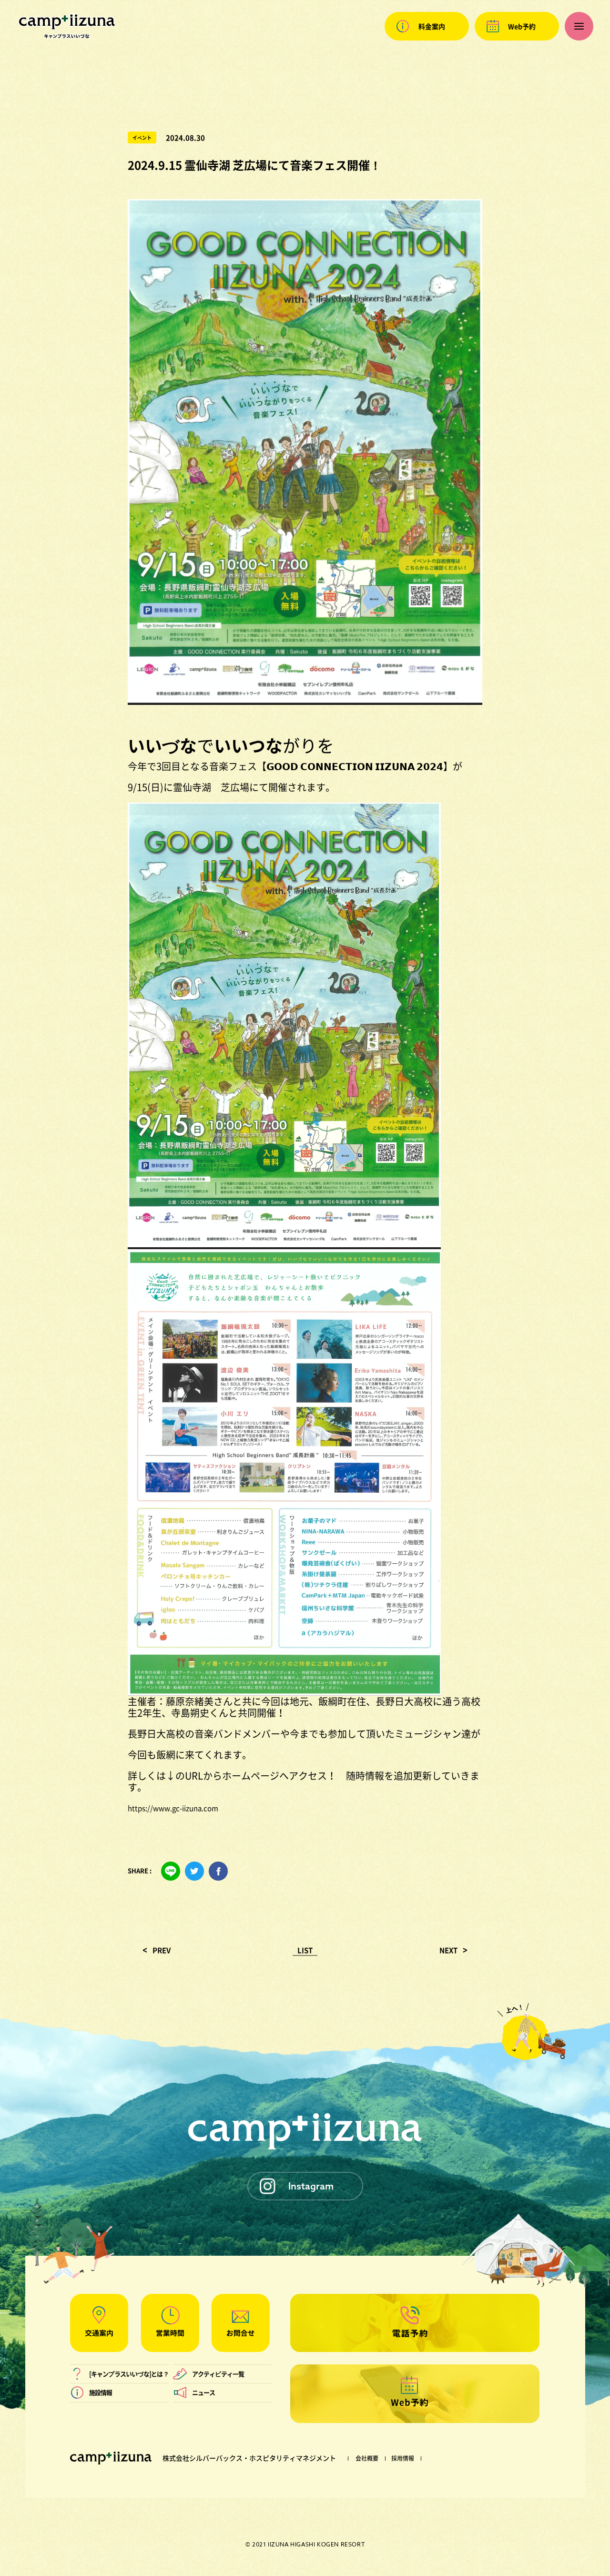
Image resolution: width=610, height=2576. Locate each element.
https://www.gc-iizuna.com (173, 1808)
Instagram (311, 2186)
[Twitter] (194, 1871)
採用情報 (403, 2458)
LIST (305, 1950)
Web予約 (522, 26)
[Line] (171, 1871)
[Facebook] (218, 1871)
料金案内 (432, 26)
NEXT (448, 1950)
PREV (162, 1950)
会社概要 (367, 2458)
